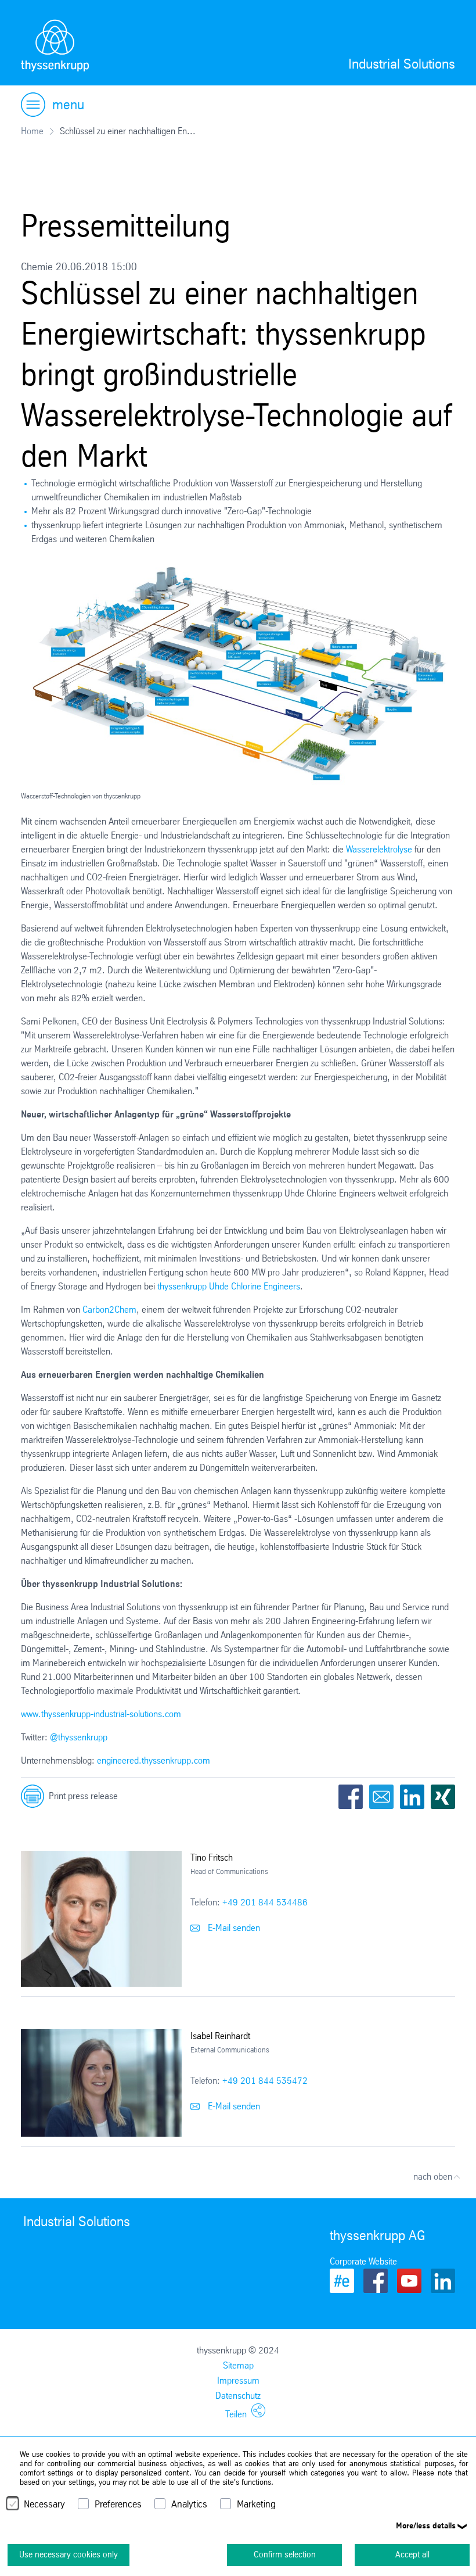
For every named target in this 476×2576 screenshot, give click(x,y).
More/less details (426, 2525)
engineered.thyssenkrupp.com (154, 1760)
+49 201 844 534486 (265, 1902)
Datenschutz (238, 2396)
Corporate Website (363, 2261)
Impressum (238, 2380)
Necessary (44, 2504)
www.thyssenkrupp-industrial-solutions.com (101, 1714)
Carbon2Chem (109, 1310)
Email (381, 1797)
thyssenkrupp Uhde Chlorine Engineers (229, 1286)
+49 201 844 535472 (265, 2081)
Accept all (412, 2554)
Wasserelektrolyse (379, 849)
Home (32, 131)
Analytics (189, 2504)
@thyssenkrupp (79, 1737)
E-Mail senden (233, 1928)
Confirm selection (285, 2554)
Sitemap (238, 2365)
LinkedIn (412, 1797)
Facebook (351, 1797)
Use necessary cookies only (68, 2554)
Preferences (118, 2504)
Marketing (256, 2504)
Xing (443, 1797)
